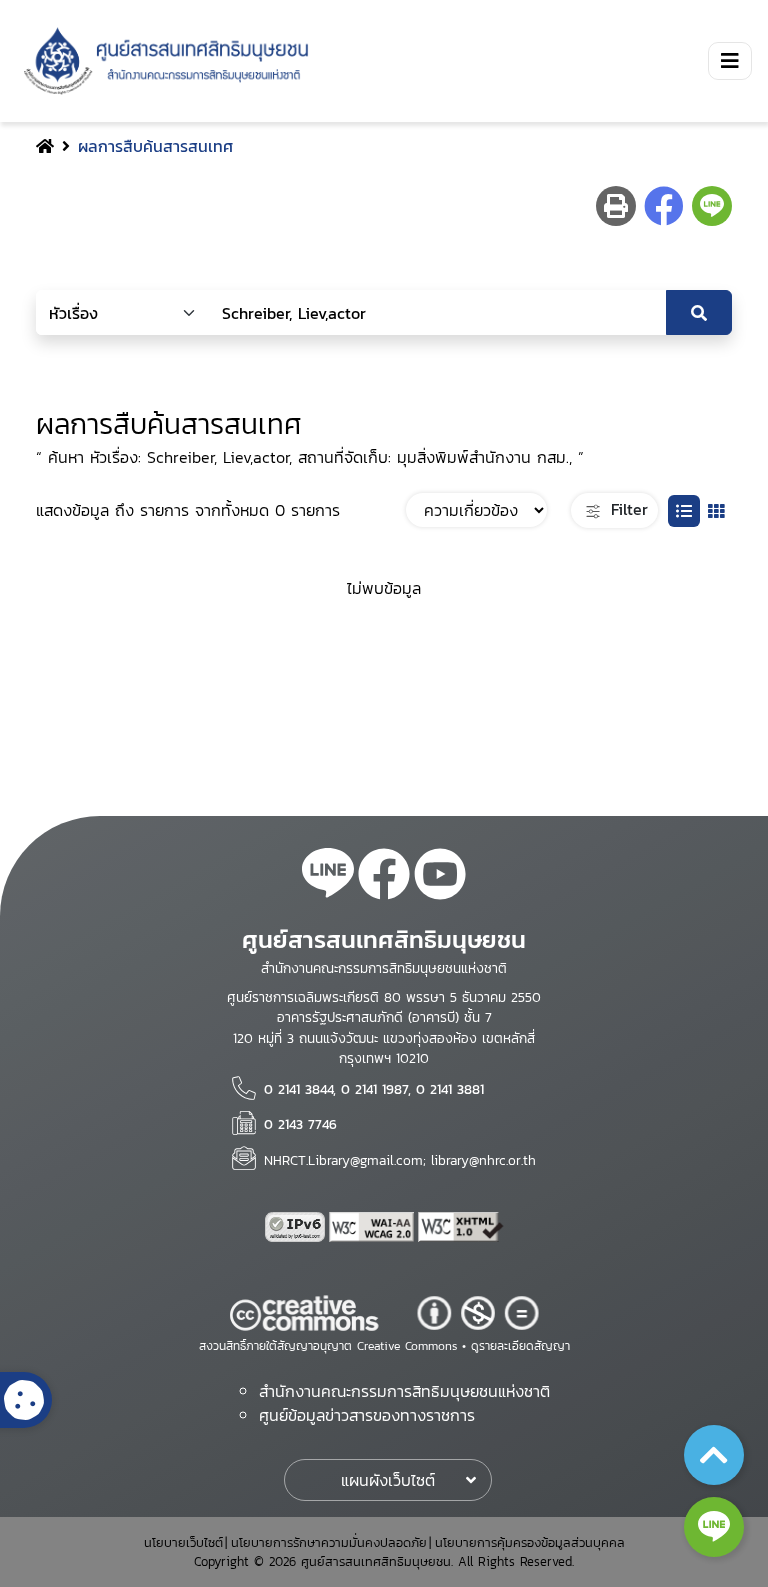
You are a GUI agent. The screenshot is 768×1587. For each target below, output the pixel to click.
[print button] (616, 206)
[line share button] (712, 206)
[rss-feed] (328, 877)
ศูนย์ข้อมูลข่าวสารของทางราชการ (367, 1415)
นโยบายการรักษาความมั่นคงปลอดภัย (329, 1542)
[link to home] (162, 61)
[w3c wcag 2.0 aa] (374, 1227)
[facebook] (384, 877)
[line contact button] (714, 1527)
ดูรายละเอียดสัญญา (520, 1346)
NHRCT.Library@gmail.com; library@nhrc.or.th (400, 1160)
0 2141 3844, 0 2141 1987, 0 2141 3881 (374, 1089)
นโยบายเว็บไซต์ (183, 1542)
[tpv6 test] (297, 1227)
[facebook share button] (664, 206)
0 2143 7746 (300, 1124)
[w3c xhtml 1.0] (461, 1227)
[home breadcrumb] (45, 146)
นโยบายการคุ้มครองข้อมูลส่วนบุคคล (530, 1542)
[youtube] (440, 877)
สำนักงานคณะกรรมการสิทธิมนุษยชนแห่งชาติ (404, 1391)
